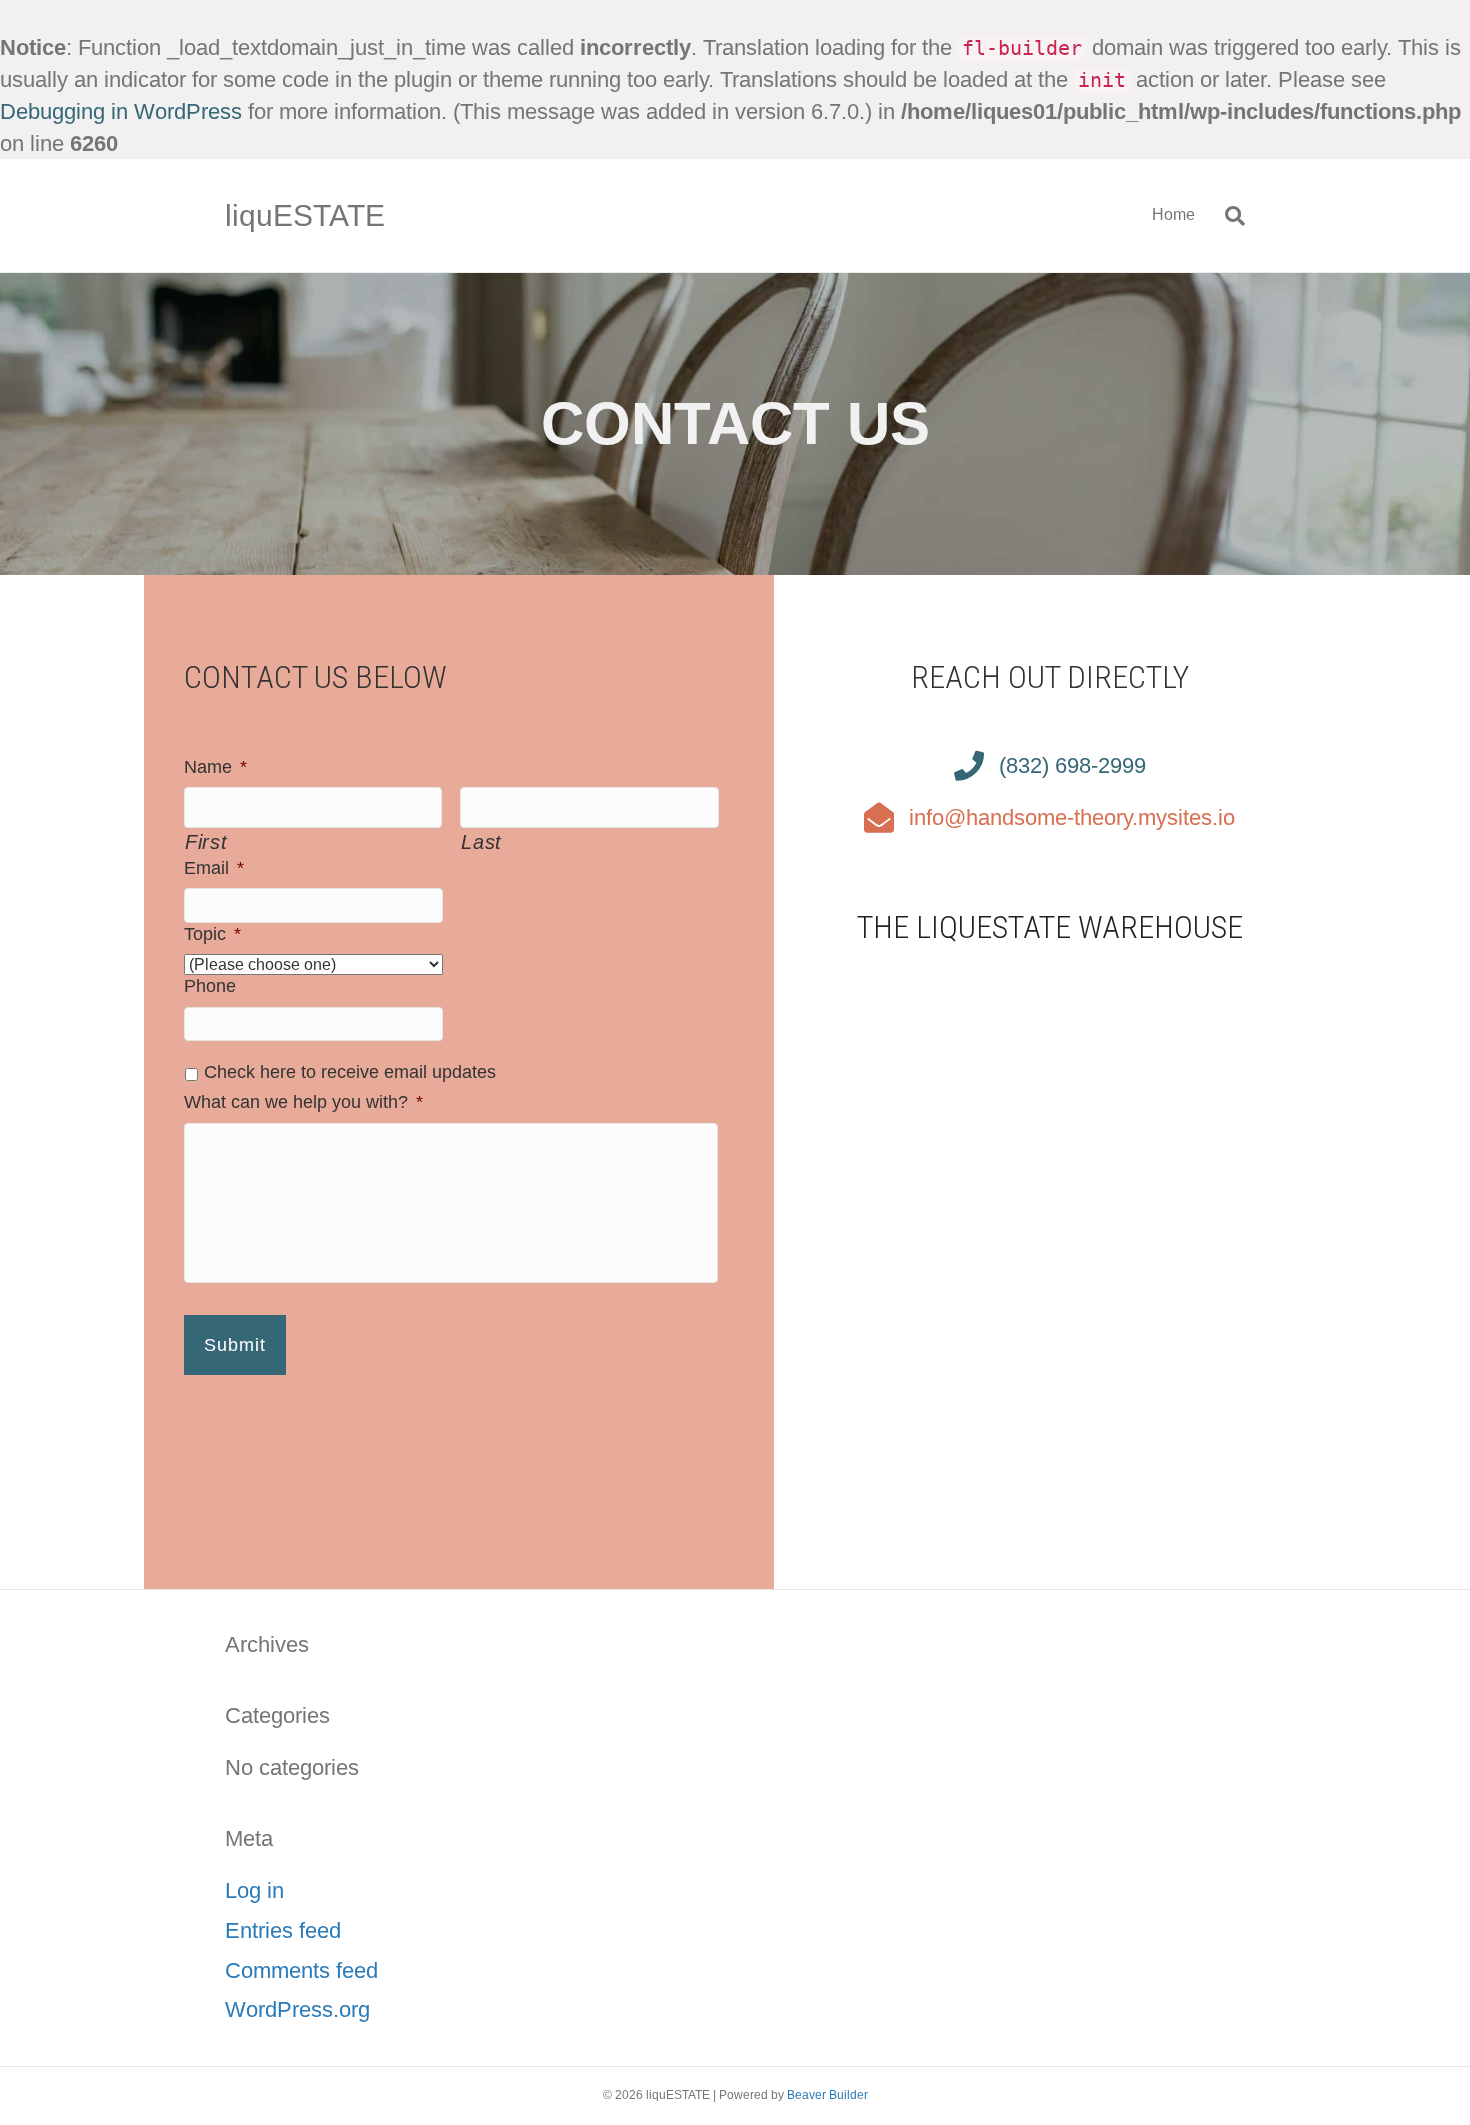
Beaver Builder (827, 2095)
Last (481, 842)
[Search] (1227, 216)
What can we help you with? (303, 1102)
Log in (254, 1890)
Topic (212, 934)
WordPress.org (297, 2009)
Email (214, 868)
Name (215, 767)
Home (1173, 214)
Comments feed (301, 1970)
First (206, 842)
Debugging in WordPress (121, 111)
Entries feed (283, 1930)
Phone (210, 986)
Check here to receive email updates (350, 1072)
